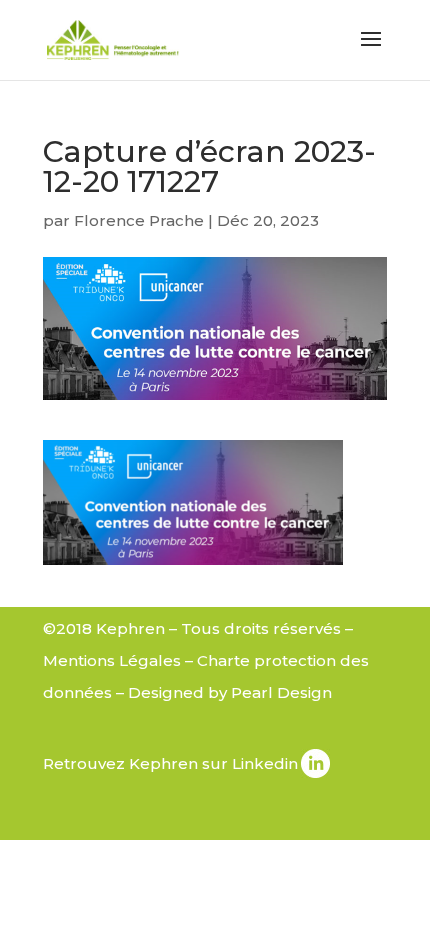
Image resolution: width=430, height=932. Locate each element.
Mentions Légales (112, 660)
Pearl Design (281, 692)
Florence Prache (139, 220)
